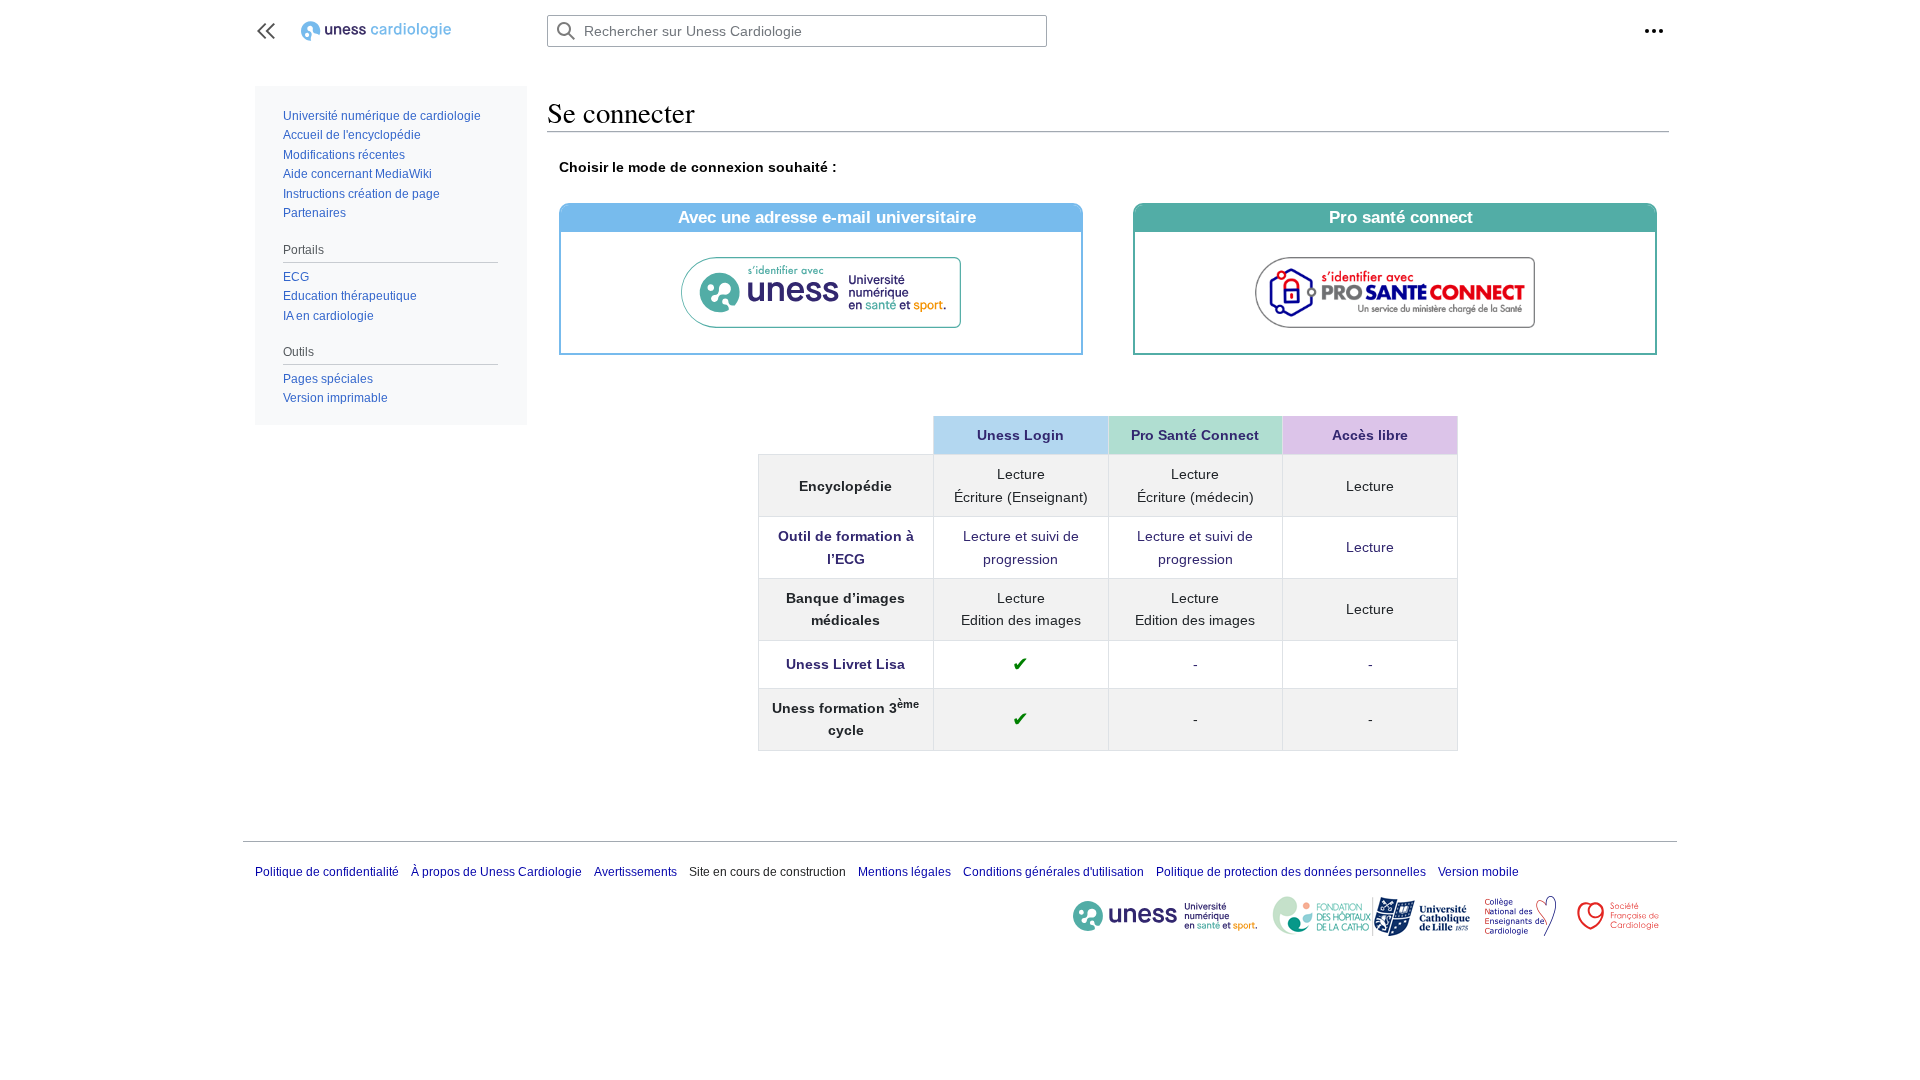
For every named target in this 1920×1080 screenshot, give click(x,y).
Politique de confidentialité (327, 872)
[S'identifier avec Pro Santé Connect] (1395, 292)
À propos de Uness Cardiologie (496, 872)
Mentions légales (904, 872)
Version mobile (1478, 872)
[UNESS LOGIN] (821, 293)
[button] (266, 31)
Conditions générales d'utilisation (1053, 872)
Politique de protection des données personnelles (1291, 872)
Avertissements (635, 872)
